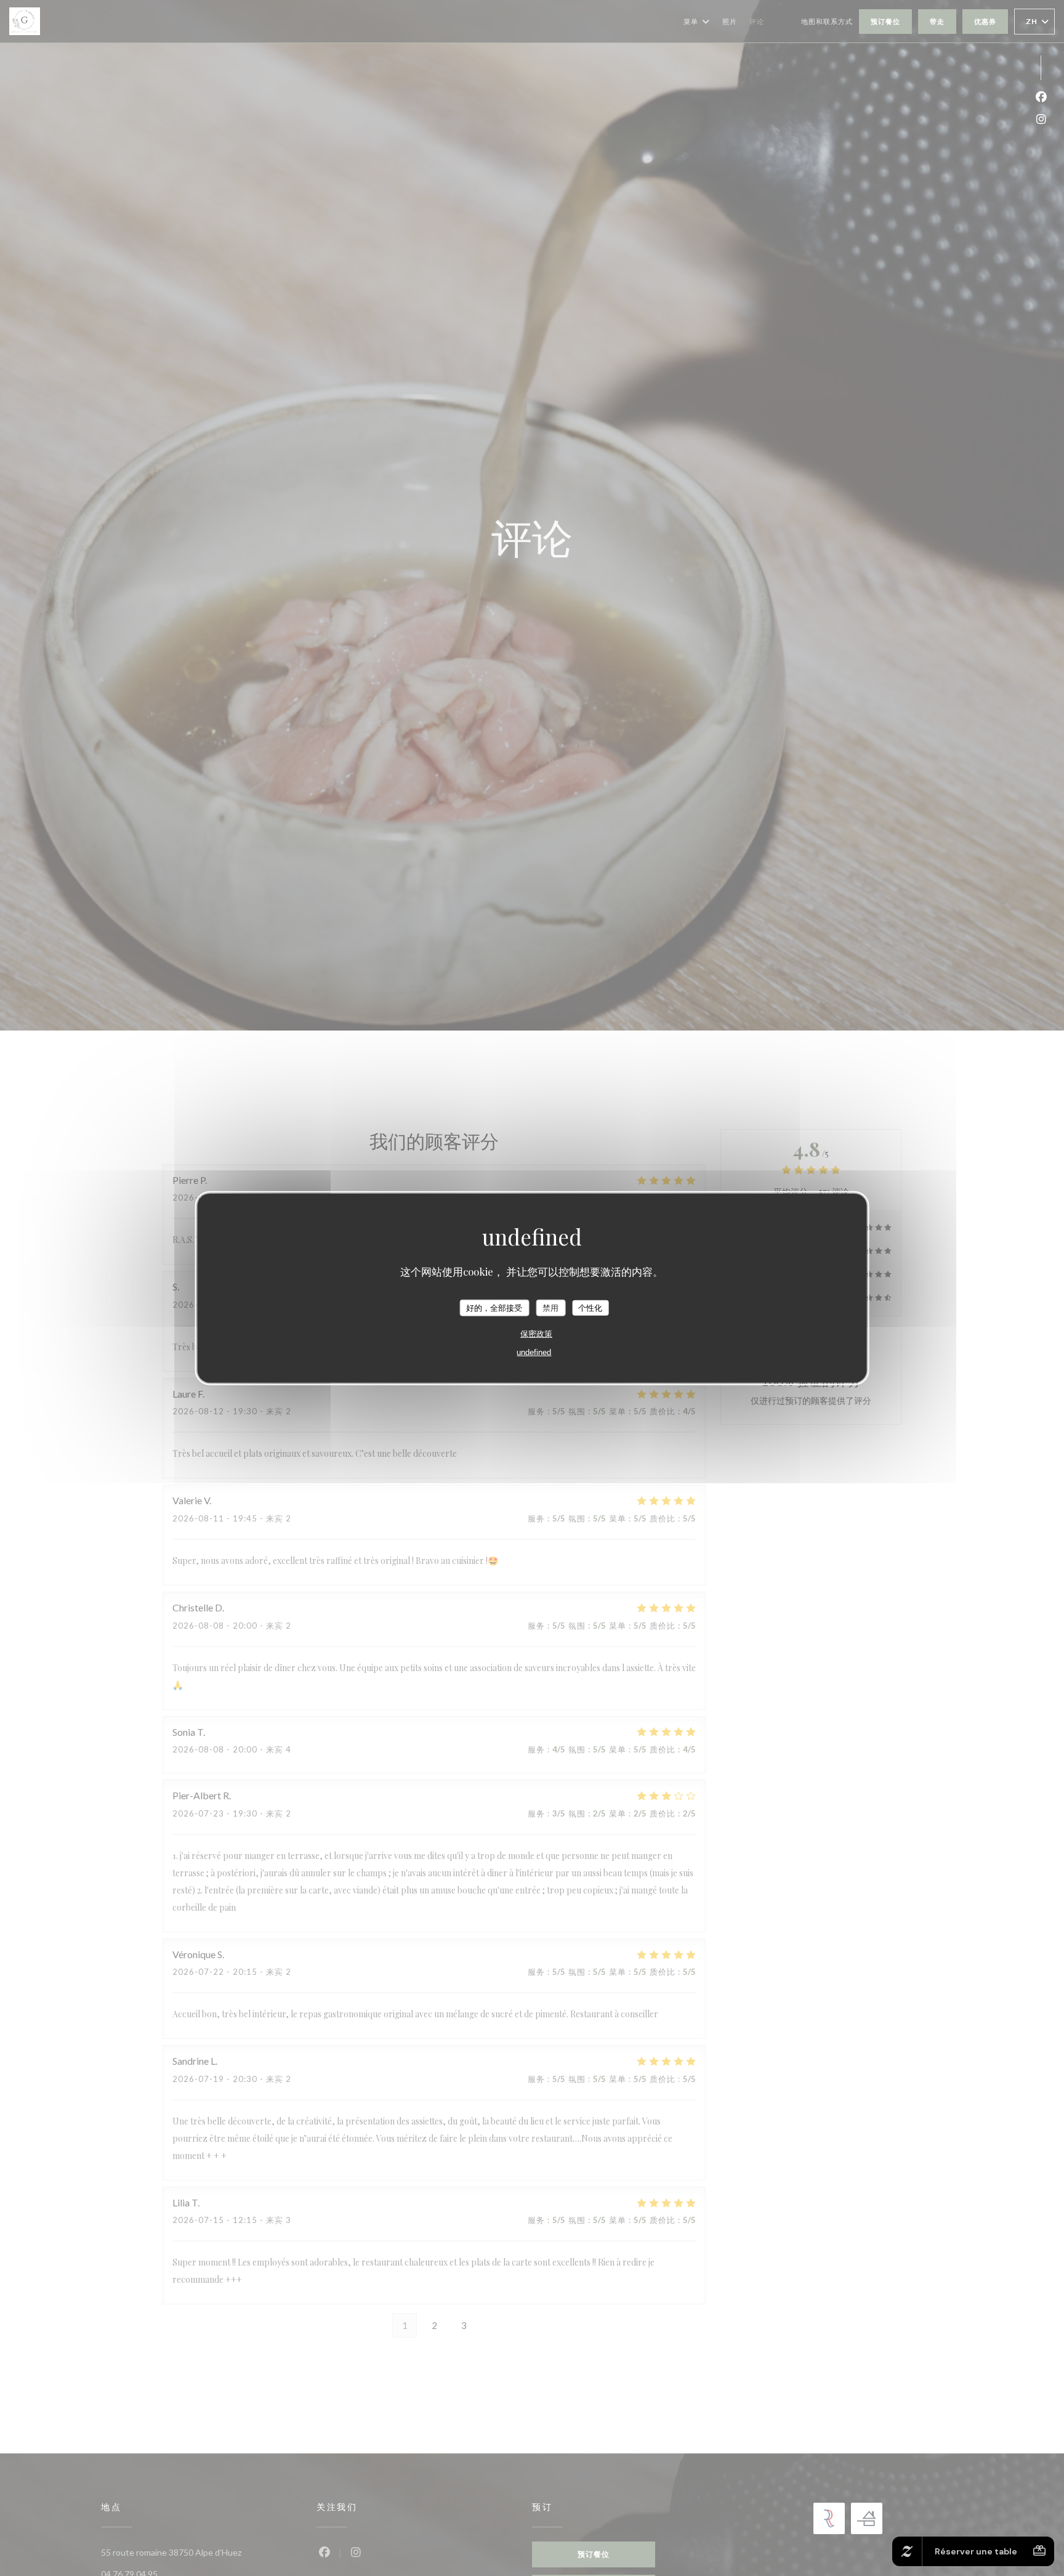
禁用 (550, 1308)
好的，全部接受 (494, 1308)
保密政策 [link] (536, 1334)
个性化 (590, 1308)
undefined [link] (534, 1352)
